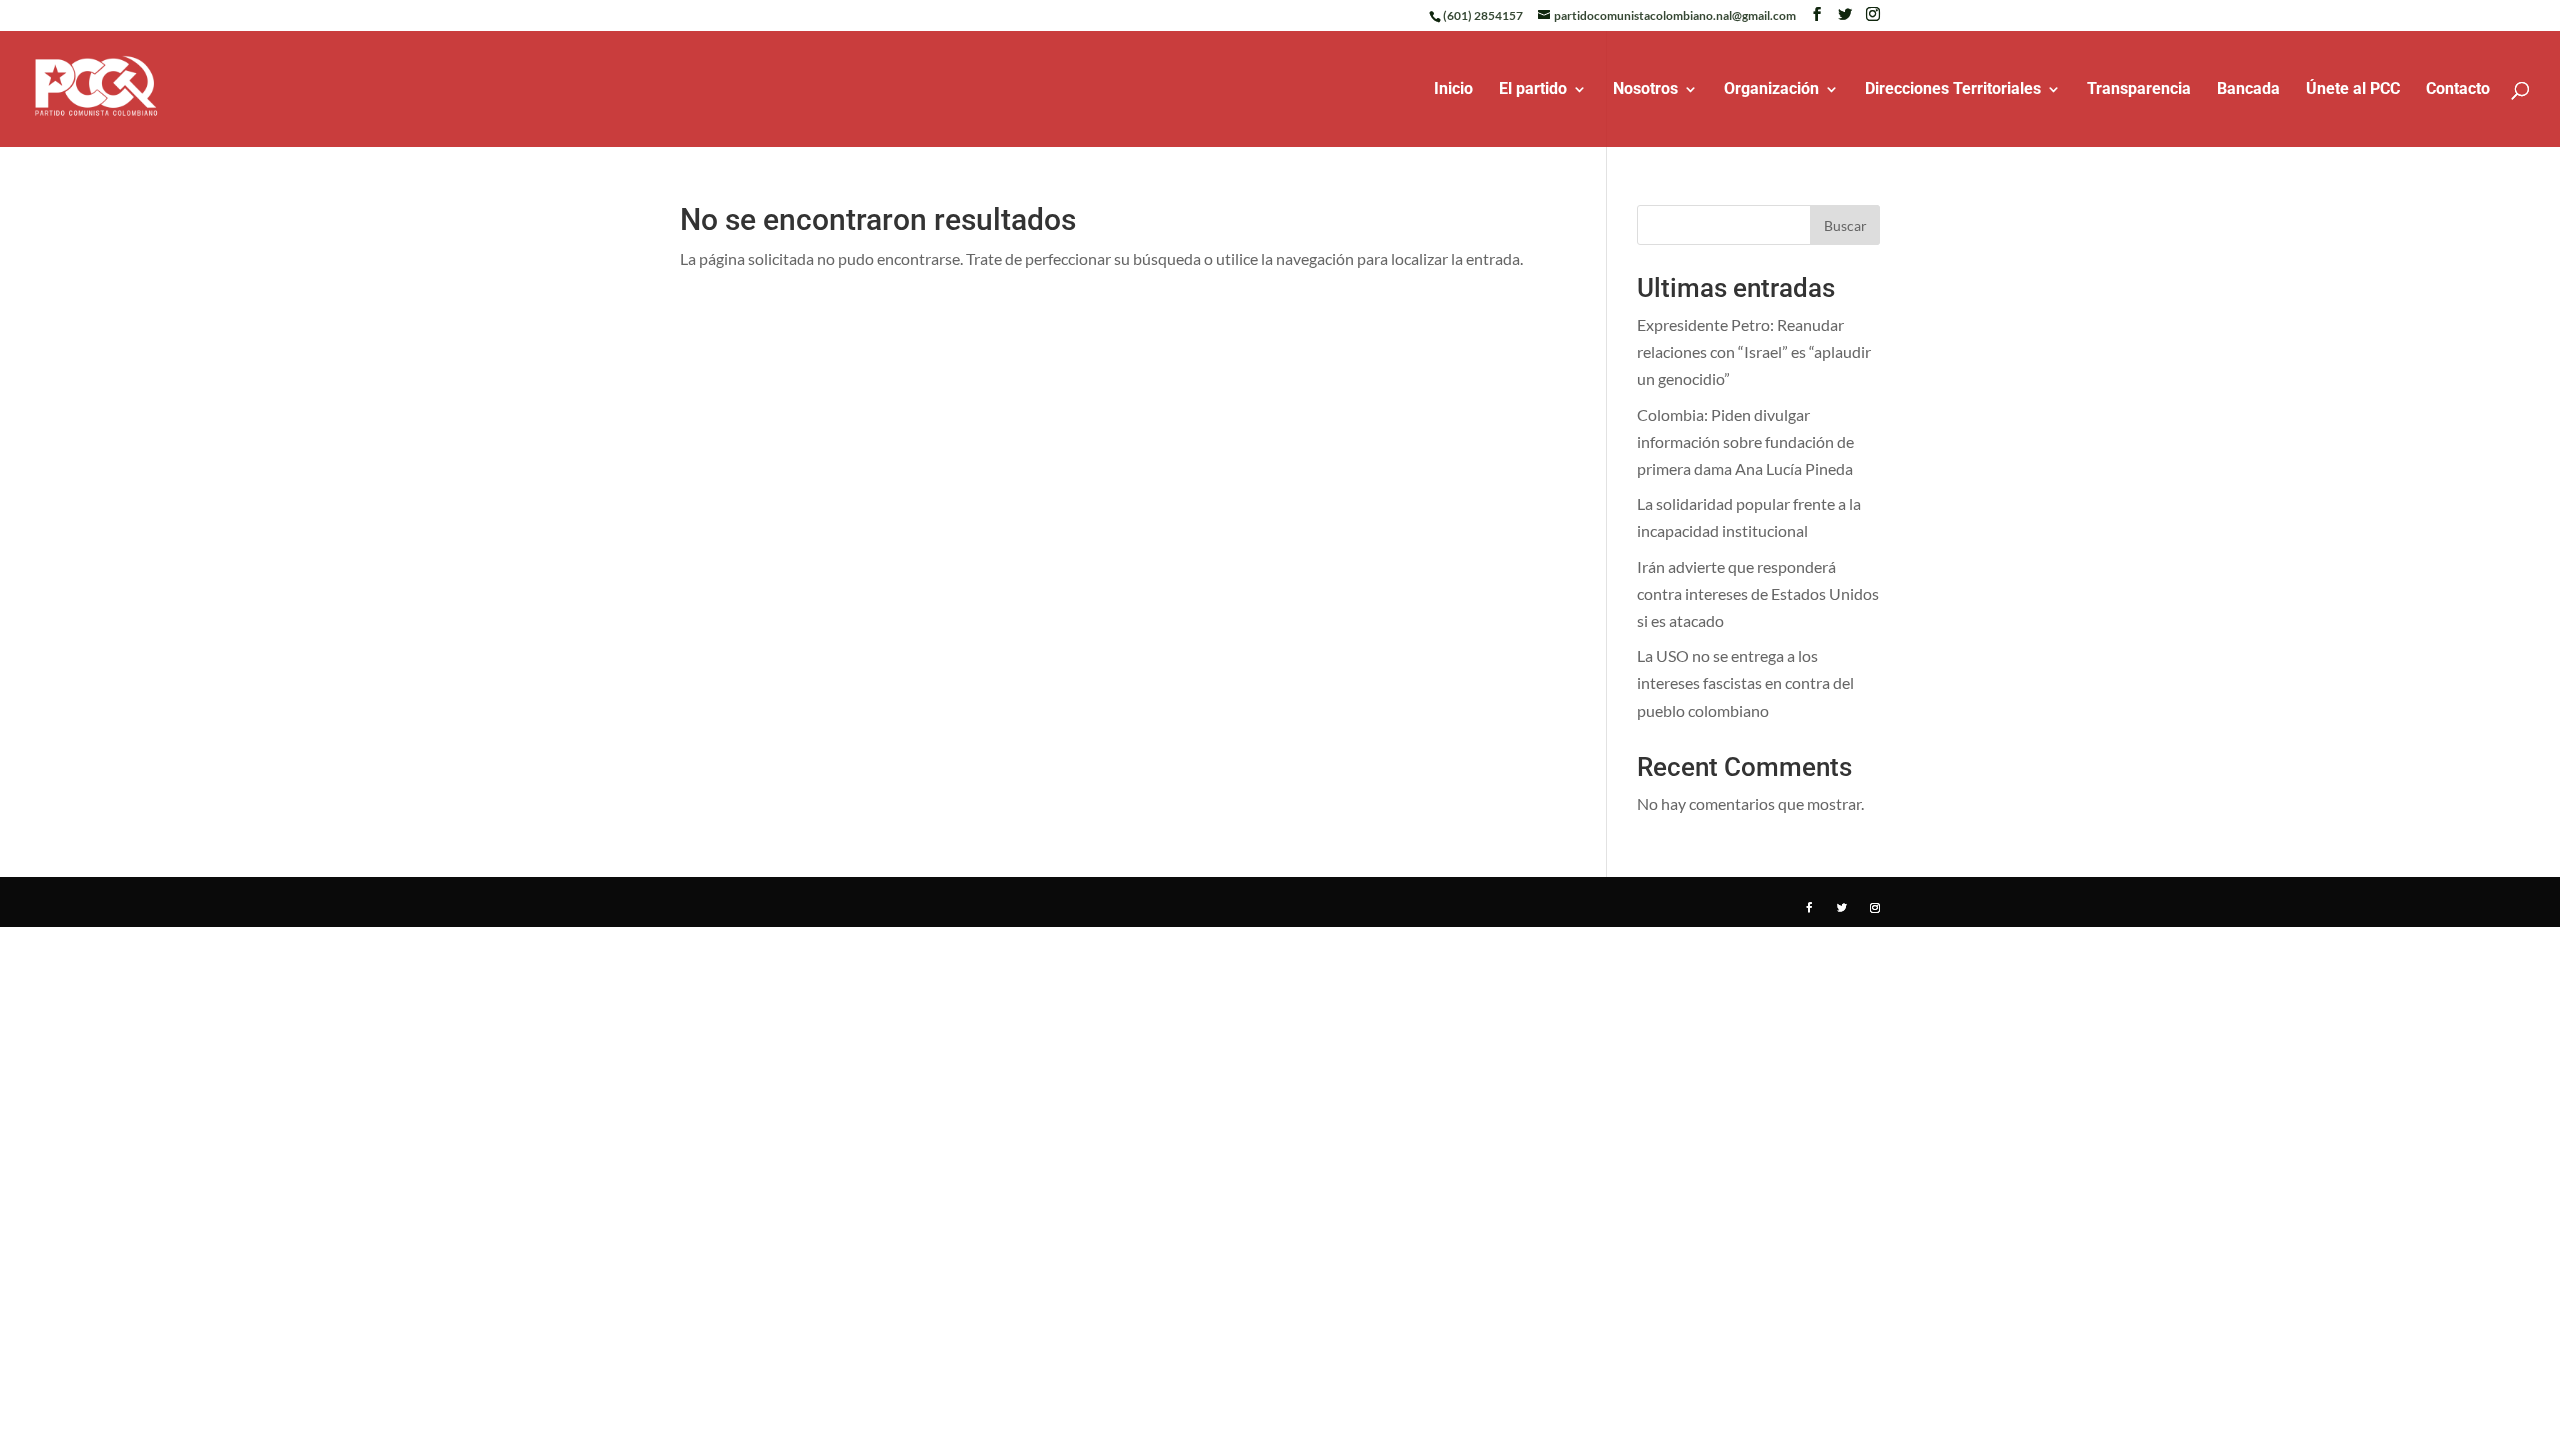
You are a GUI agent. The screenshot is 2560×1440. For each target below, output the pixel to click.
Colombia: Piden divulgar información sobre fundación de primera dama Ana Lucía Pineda (1745, 441)
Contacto (2458, 90)
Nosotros (1645, 90)
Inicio (1453, 90)
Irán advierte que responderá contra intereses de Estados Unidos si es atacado (1758, 593)
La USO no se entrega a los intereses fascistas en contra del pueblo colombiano (1745, 682)
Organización (1771, 90)
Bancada (2248, 90)
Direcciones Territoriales (1953, 90)
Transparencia (2139, 90)
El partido (1533, 90)
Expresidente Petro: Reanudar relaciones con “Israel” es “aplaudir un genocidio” (1754, 351)
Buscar (1845, 225)
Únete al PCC (2353, 90)
